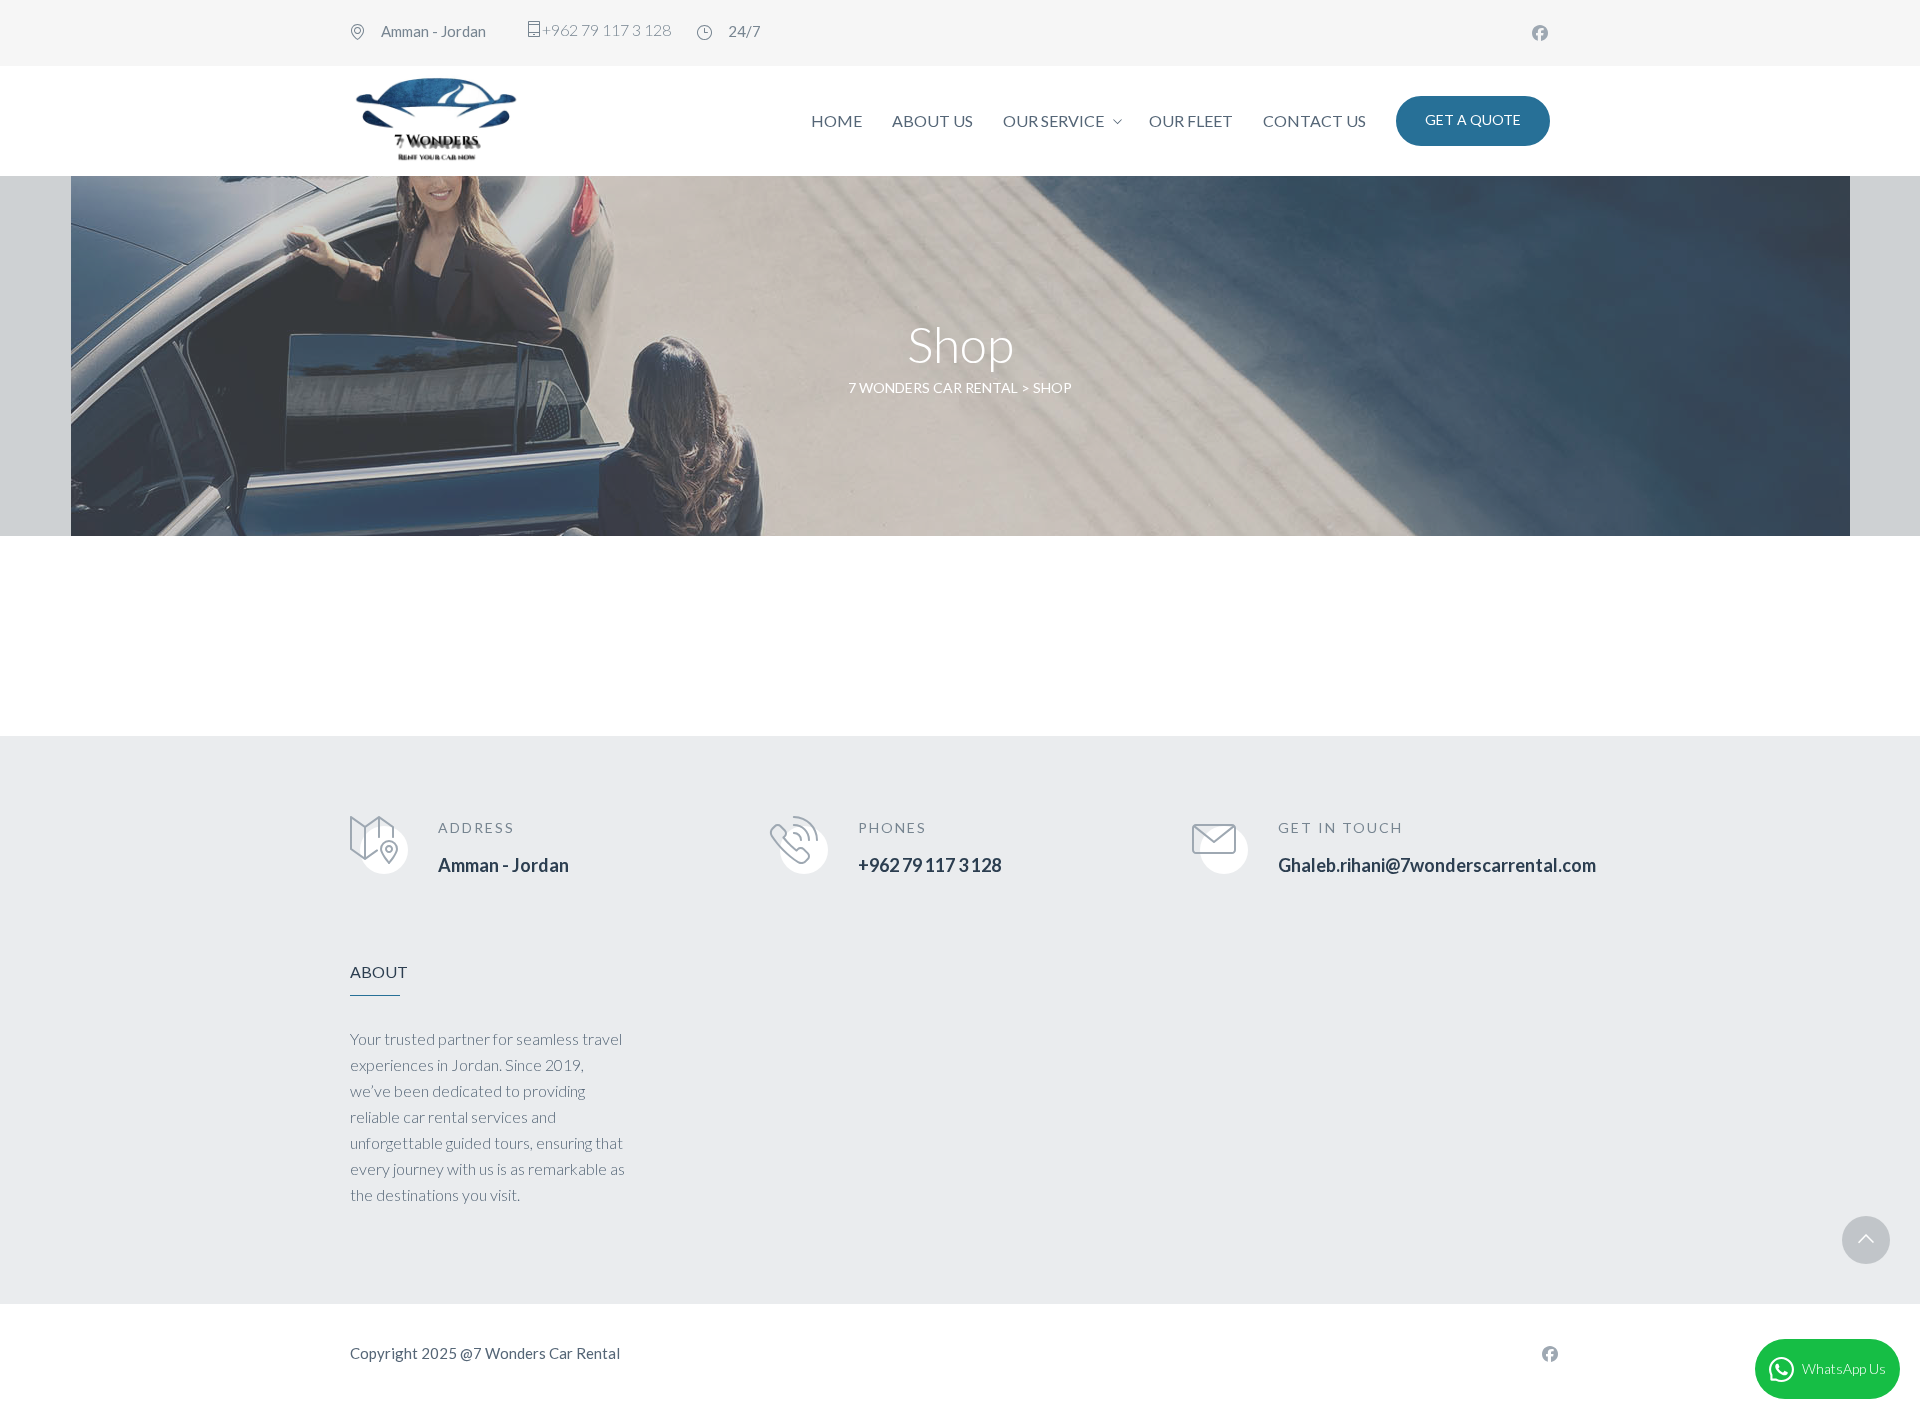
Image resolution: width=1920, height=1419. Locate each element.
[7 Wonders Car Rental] (436, 121)
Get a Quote (1473, 119)
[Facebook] (1540, 33)
